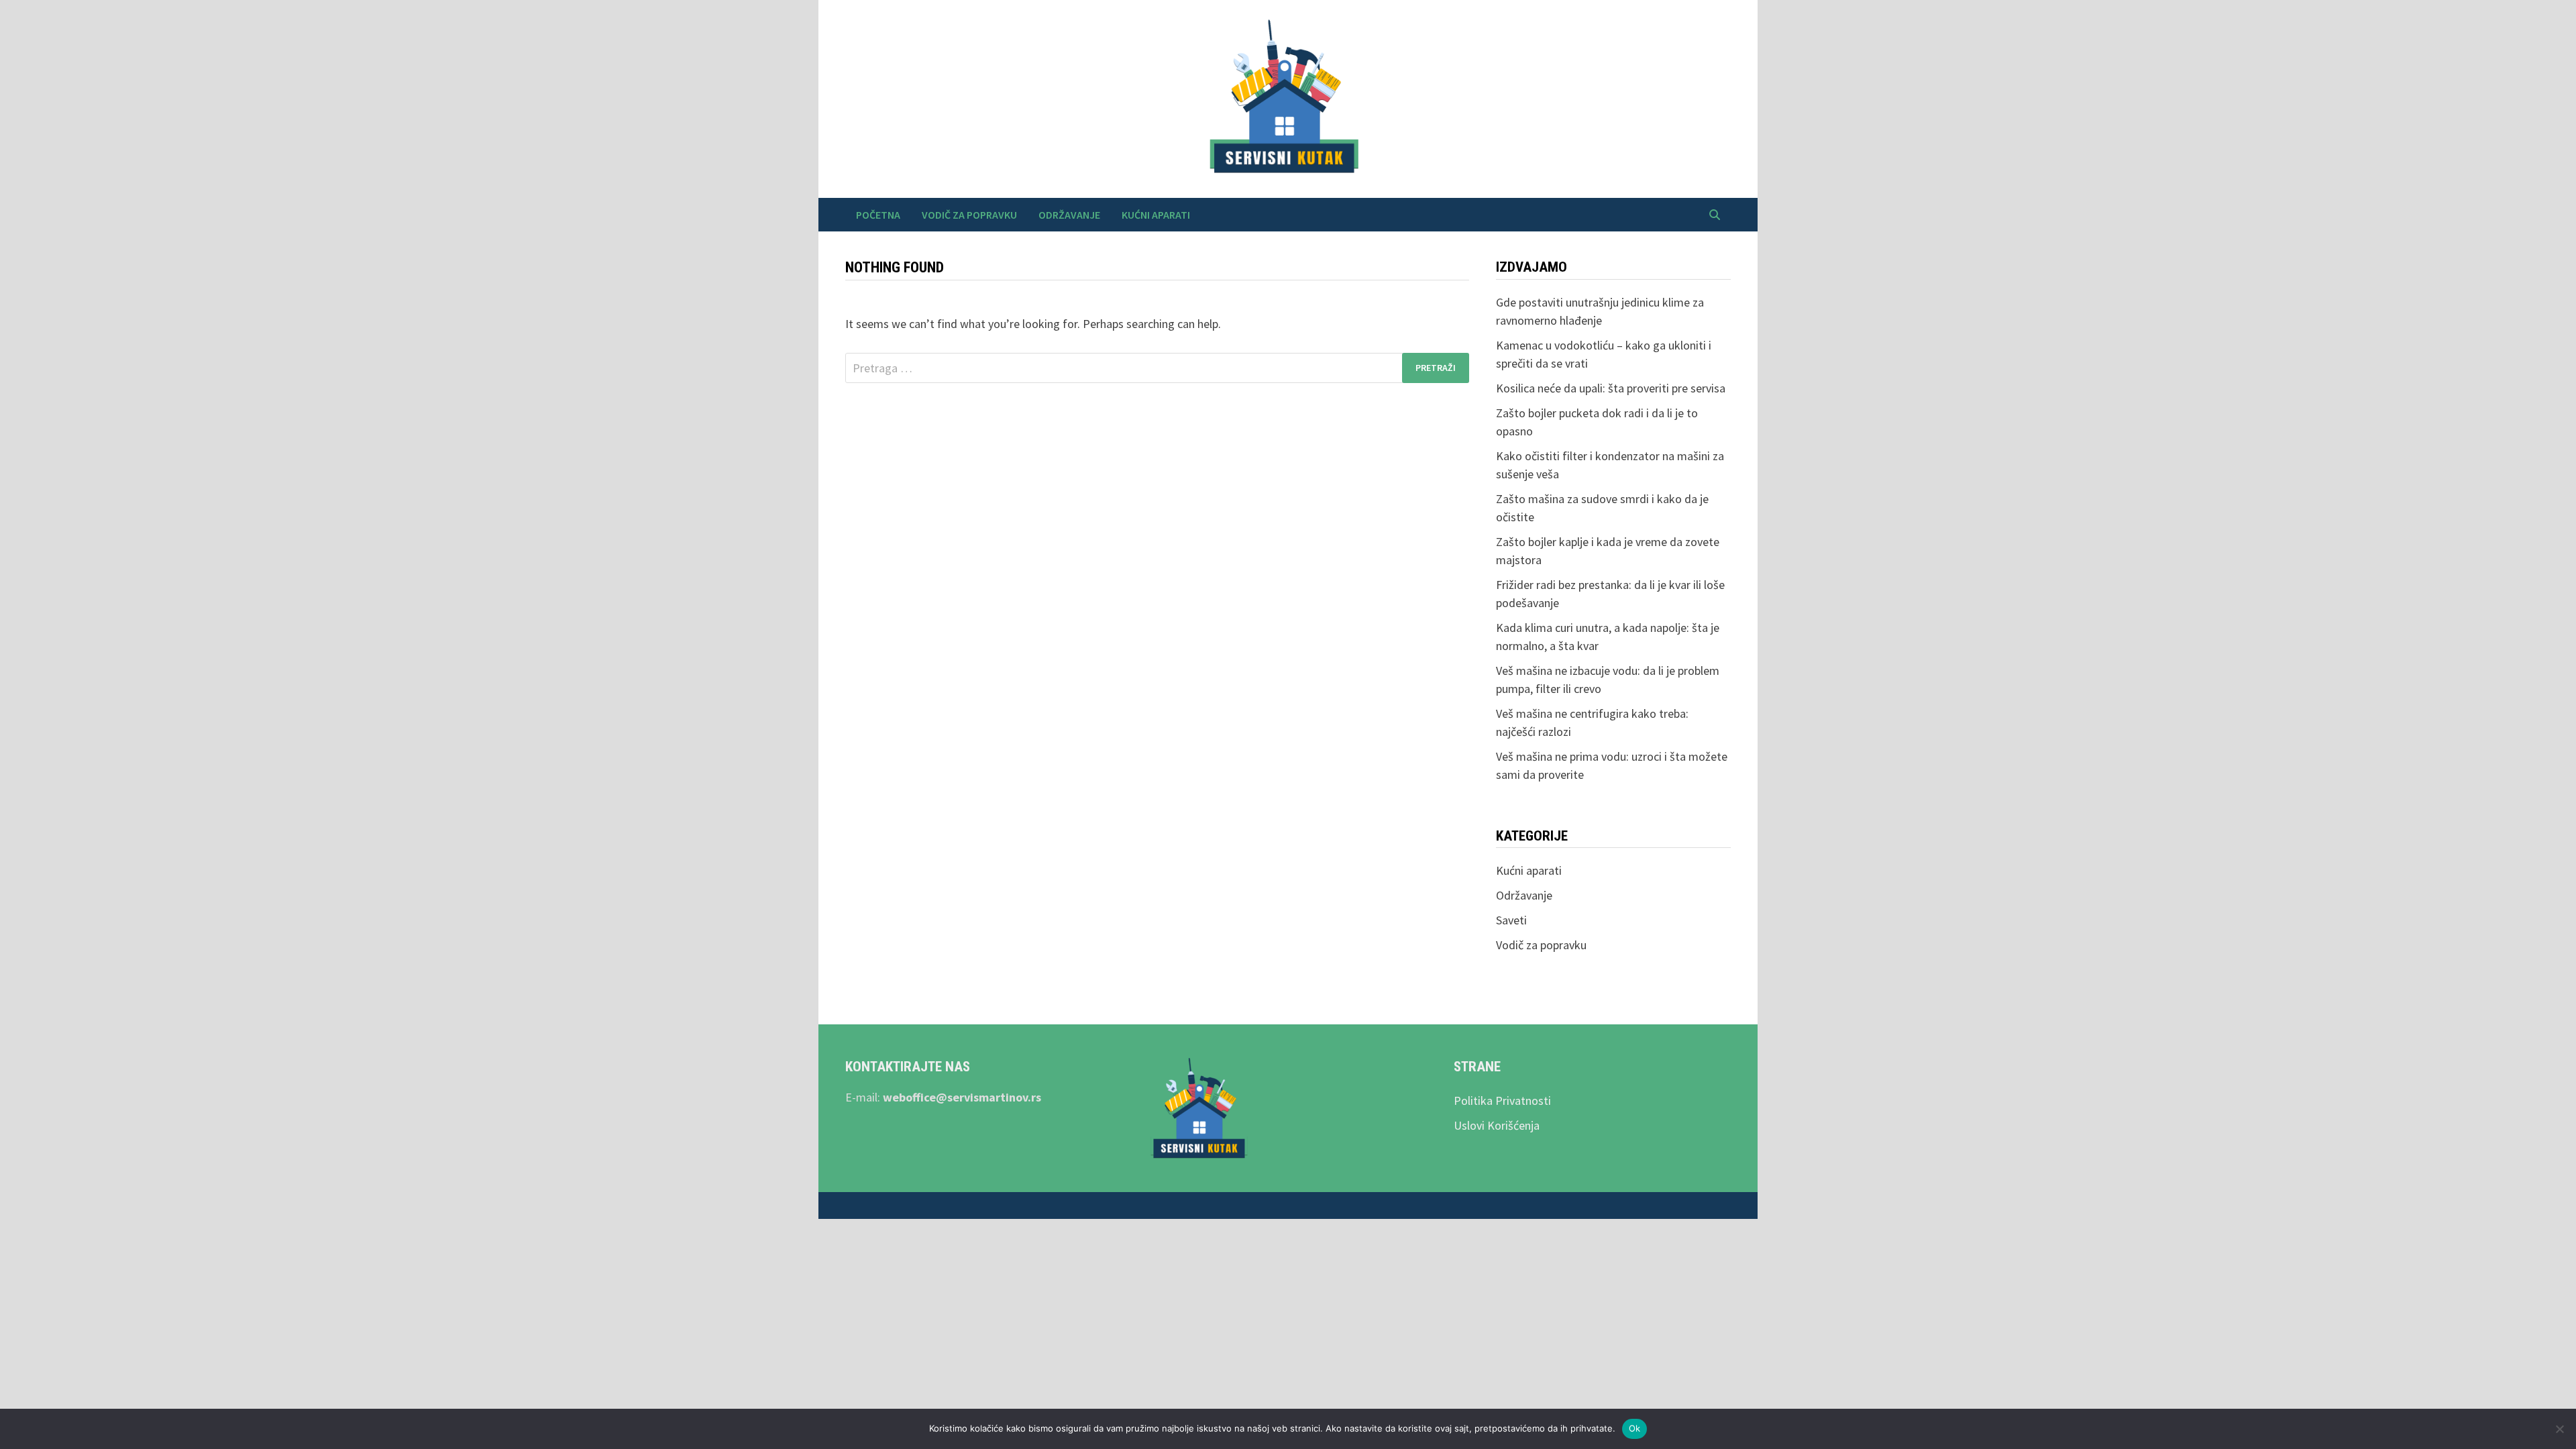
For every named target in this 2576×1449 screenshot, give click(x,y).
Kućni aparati (1156, 215)
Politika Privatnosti (1502, 1101)
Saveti (1511, 920)
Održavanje (1069, 215)
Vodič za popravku (969, 215)
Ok (1635, 1428)
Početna (878, 215)
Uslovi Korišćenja (1497, 1125)
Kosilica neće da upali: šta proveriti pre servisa (1611, 388)
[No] (2559, 1429)
